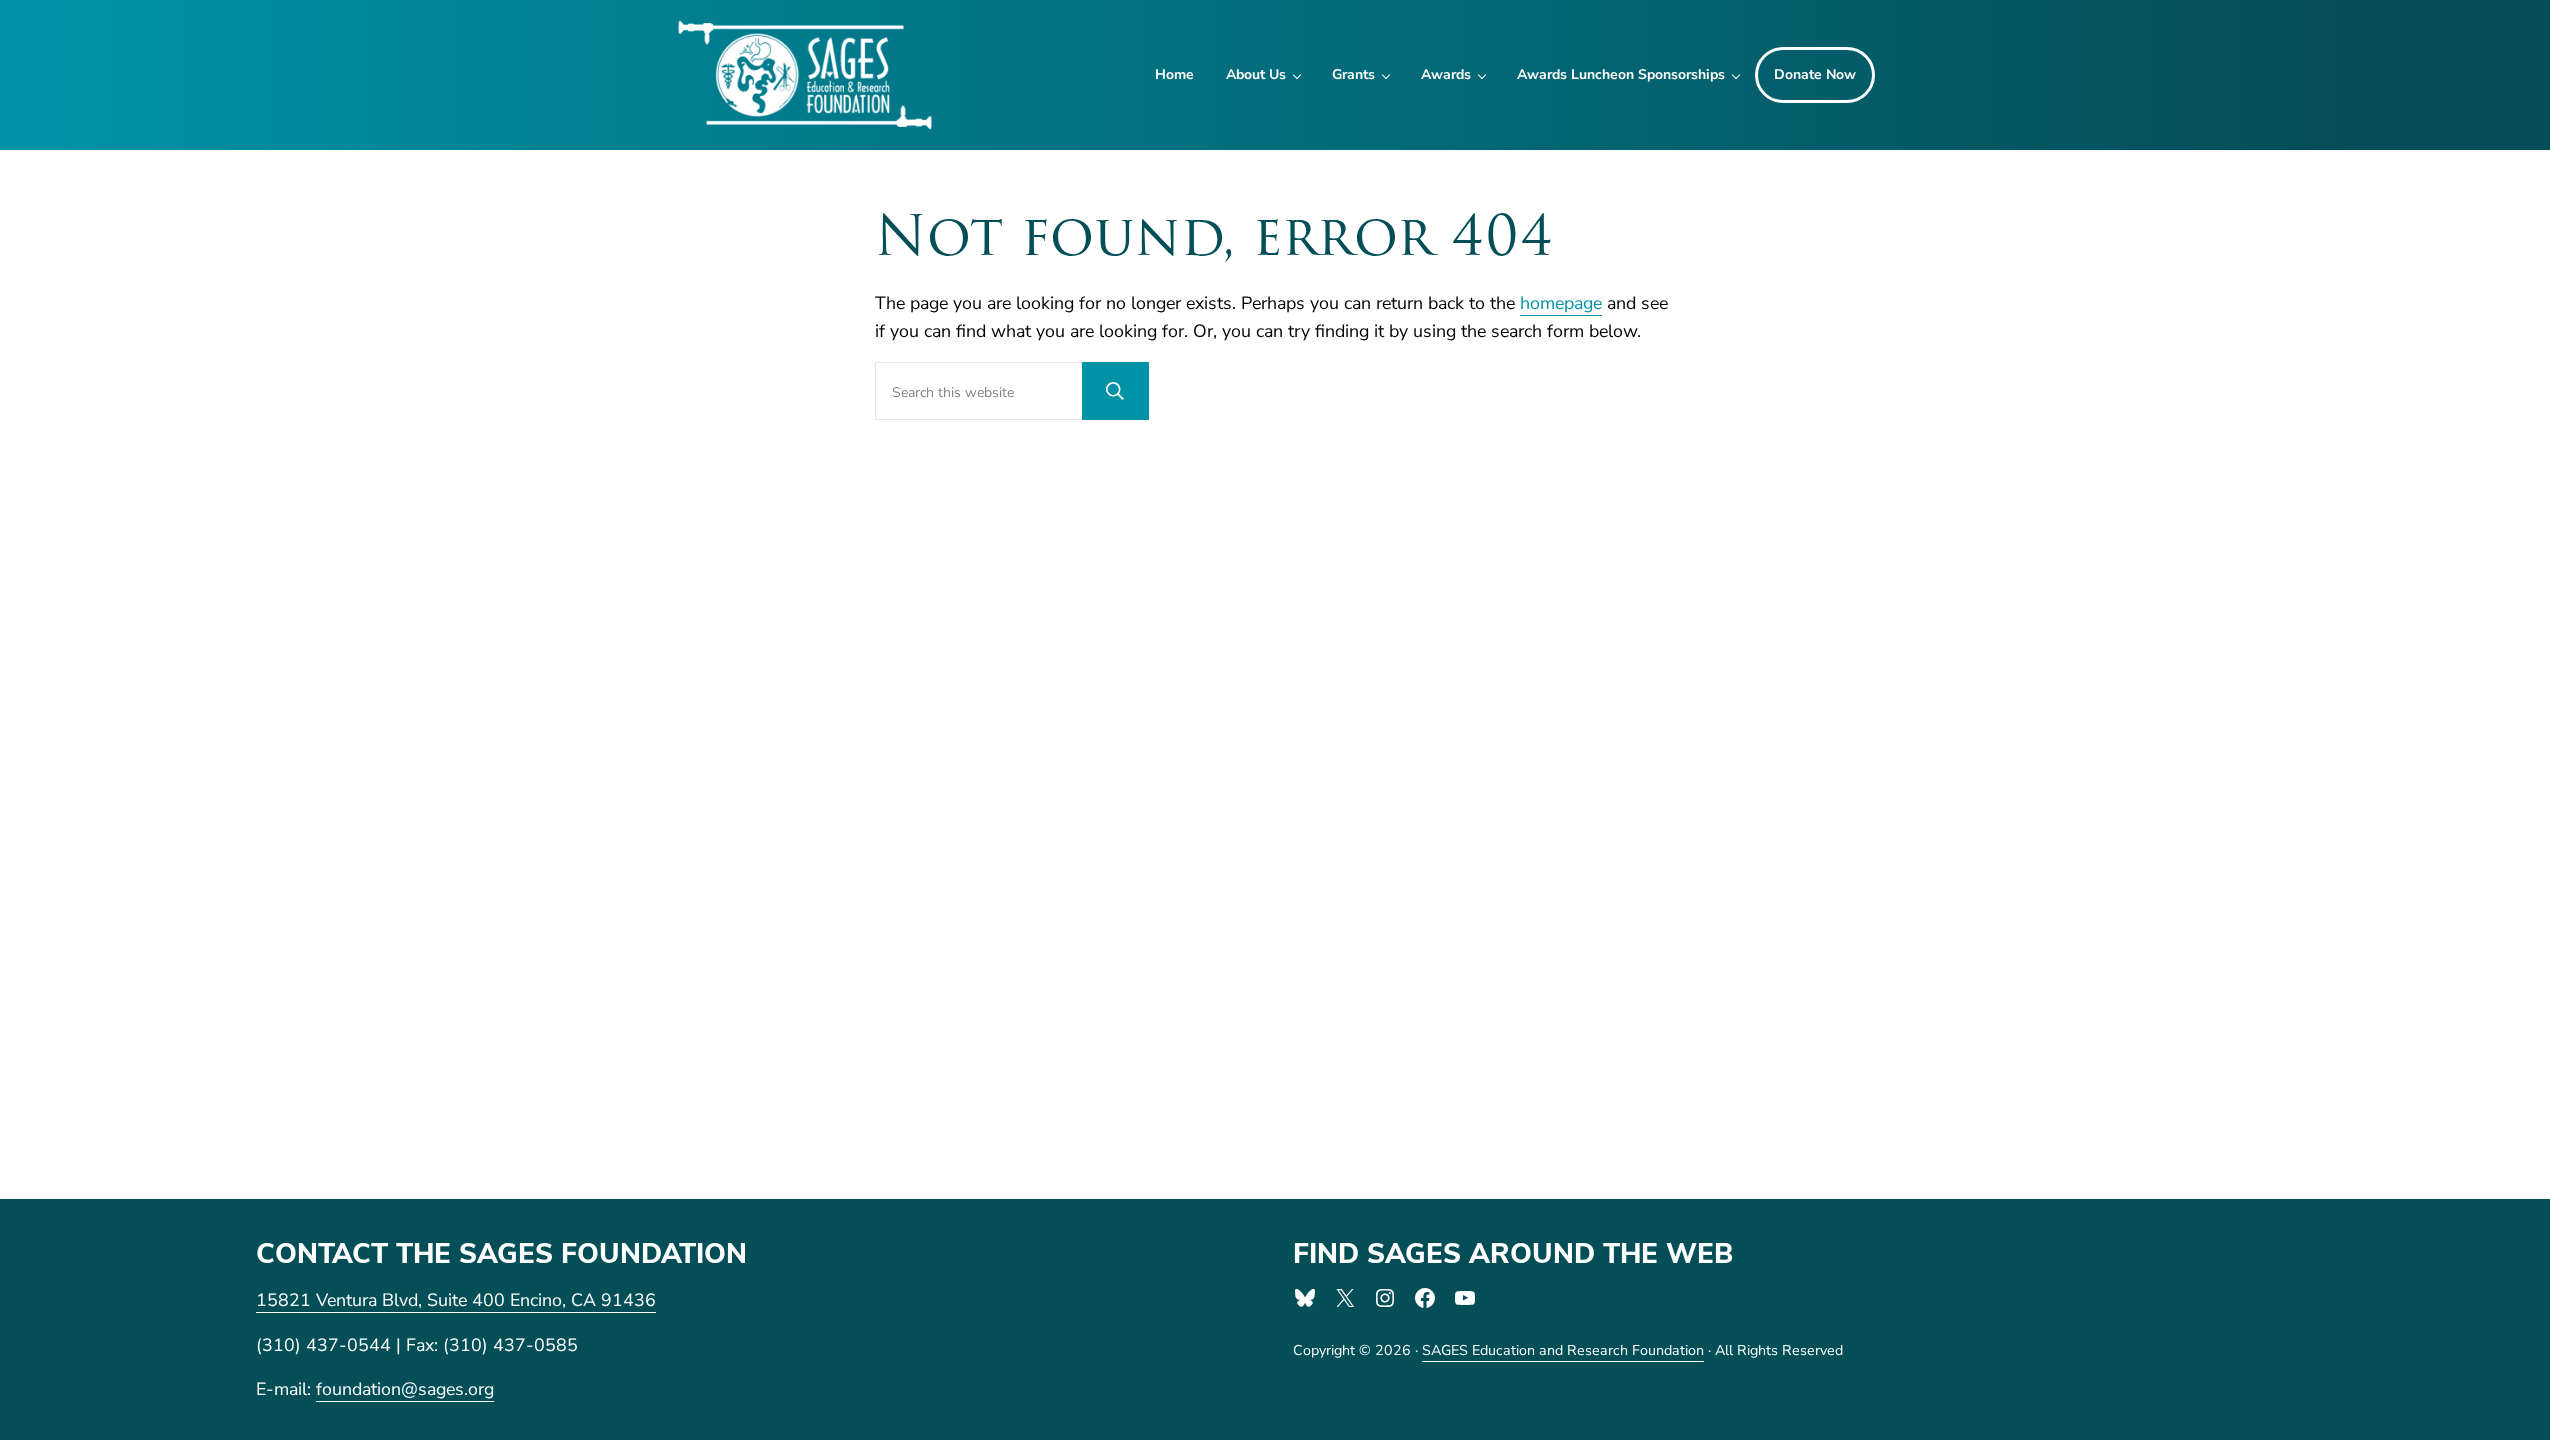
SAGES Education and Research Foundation (1563, 1350)
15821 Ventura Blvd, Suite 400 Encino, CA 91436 (456, 1300)
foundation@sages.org (405, 1389)
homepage (1561, 303)
